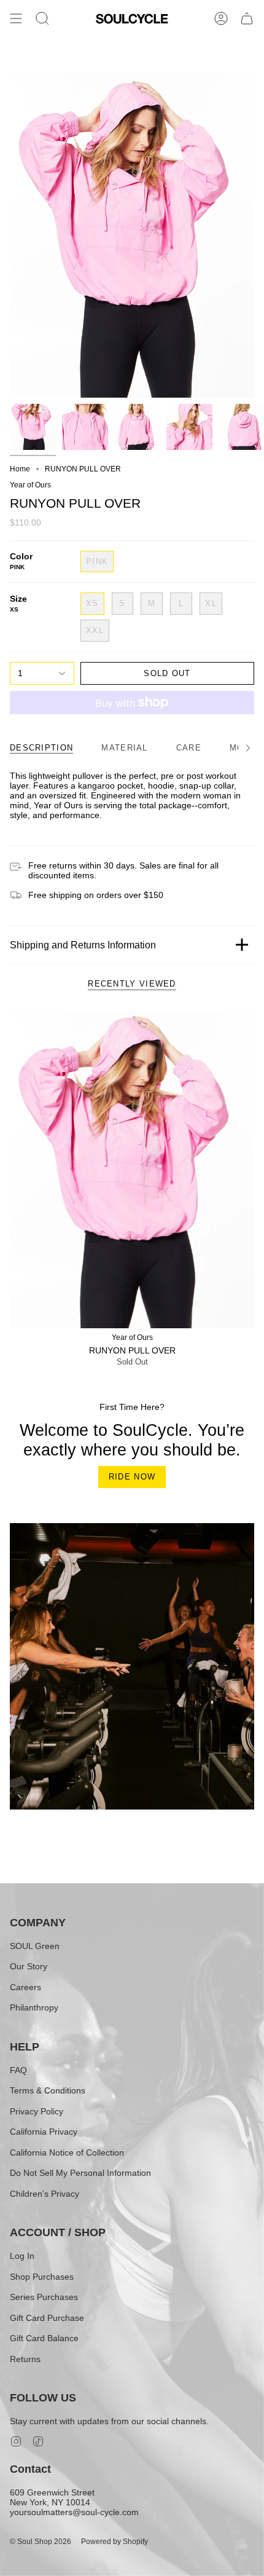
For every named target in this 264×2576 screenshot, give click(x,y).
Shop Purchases (42, 2277)
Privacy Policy (37, 2111)
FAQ (18, 2070)
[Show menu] (16, 19)
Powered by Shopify (115, 2542)
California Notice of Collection (67, 2153)
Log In (22, 2256)
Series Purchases (44, 2297)
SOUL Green (35, 1946)
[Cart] (247, 19)
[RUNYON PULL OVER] (132, 1169)
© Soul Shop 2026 (41, 2542)
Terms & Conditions (48, 2090)
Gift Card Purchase (47, 2318)
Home (20, 469)
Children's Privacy (45, 2194)
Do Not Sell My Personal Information (80, 2173)
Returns (25, 2359)
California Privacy (44, 2132)
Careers (25, 1987)
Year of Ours (30, 485)
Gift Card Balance (44, 2338)
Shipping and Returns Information (83, 945)
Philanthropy (34, 2007)
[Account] (221, 19)
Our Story (29, 1966)
